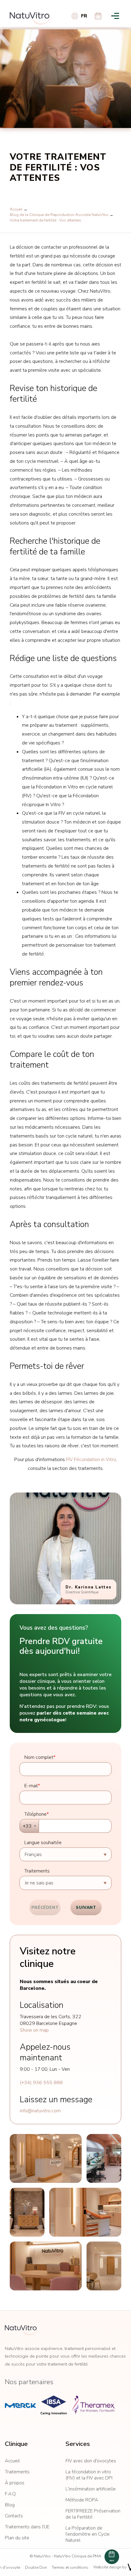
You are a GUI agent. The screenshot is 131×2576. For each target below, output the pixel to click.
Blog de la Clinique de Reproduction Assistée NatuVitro (59, 215)
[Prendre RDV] (98, 16)
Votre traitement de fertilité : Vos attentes (46, 220)
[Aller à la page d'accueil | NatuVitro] (30, 18)
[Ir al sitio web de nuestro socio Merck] (20, 2405)
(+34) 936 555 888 (41, 2083)
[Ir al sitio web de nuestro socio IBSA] (54, 2405)
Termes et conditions (70, 2567)
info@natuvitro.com (40, 2111)
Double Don (36, 2567)
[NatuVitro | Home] (21, 2330)
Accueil (16, 209)
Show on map (34, 2030)
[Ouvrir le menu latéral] (115, 16)
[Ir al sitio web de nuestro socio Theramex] (93, 2405)
